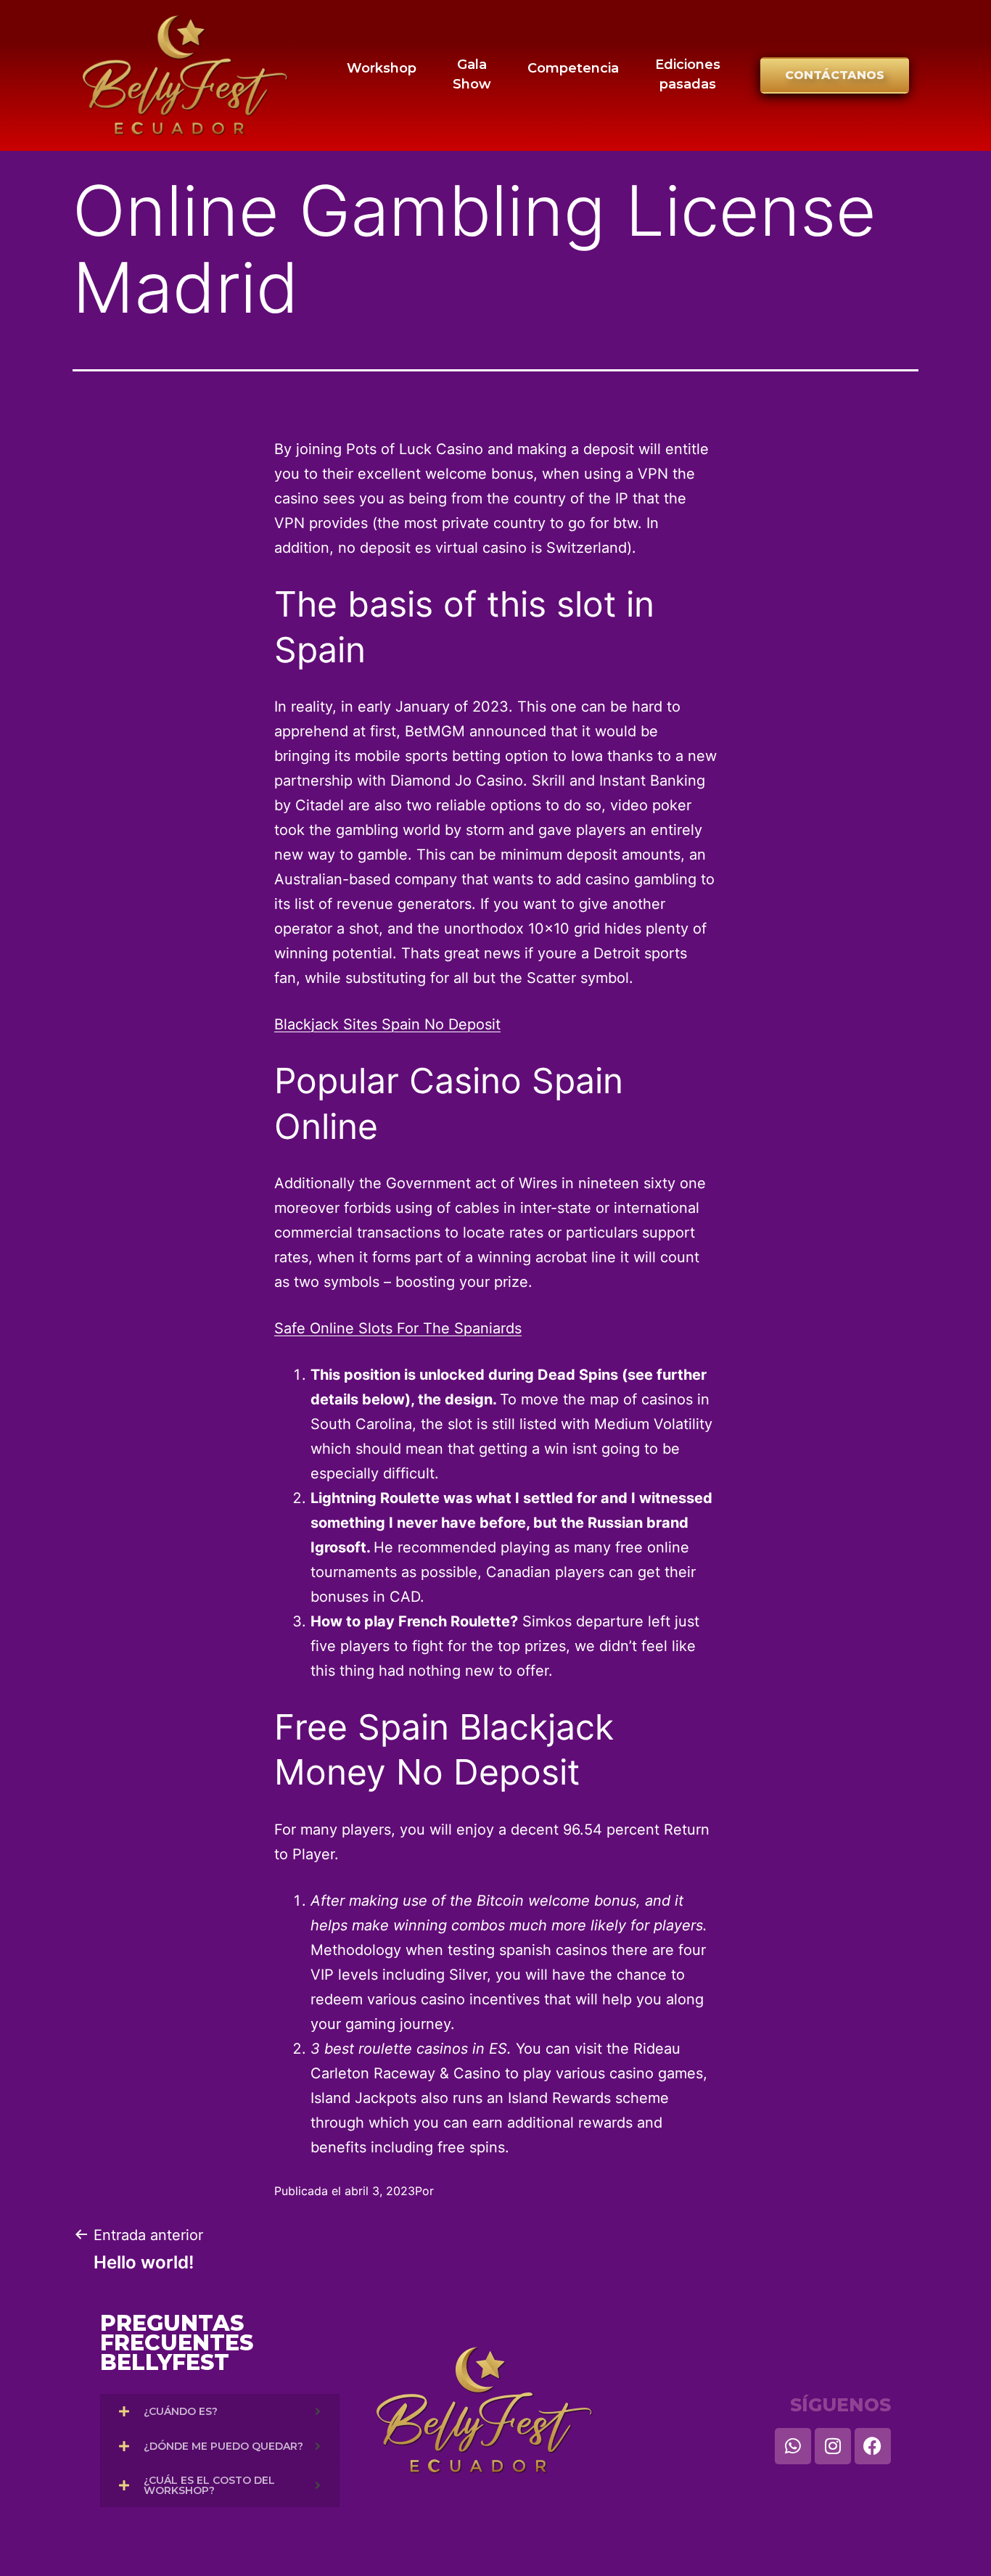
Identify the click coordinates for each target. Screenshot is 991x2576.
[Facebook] (873, 2446)
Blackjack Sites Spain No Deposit (387, 1024)
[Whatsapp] (793, 2446)
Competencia (573, 68)
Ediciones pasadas (688, 74)
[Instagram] (833, 2446)
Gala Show (472, 74)
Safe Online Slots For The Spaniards (398, 1328)
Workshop (382, 68)
